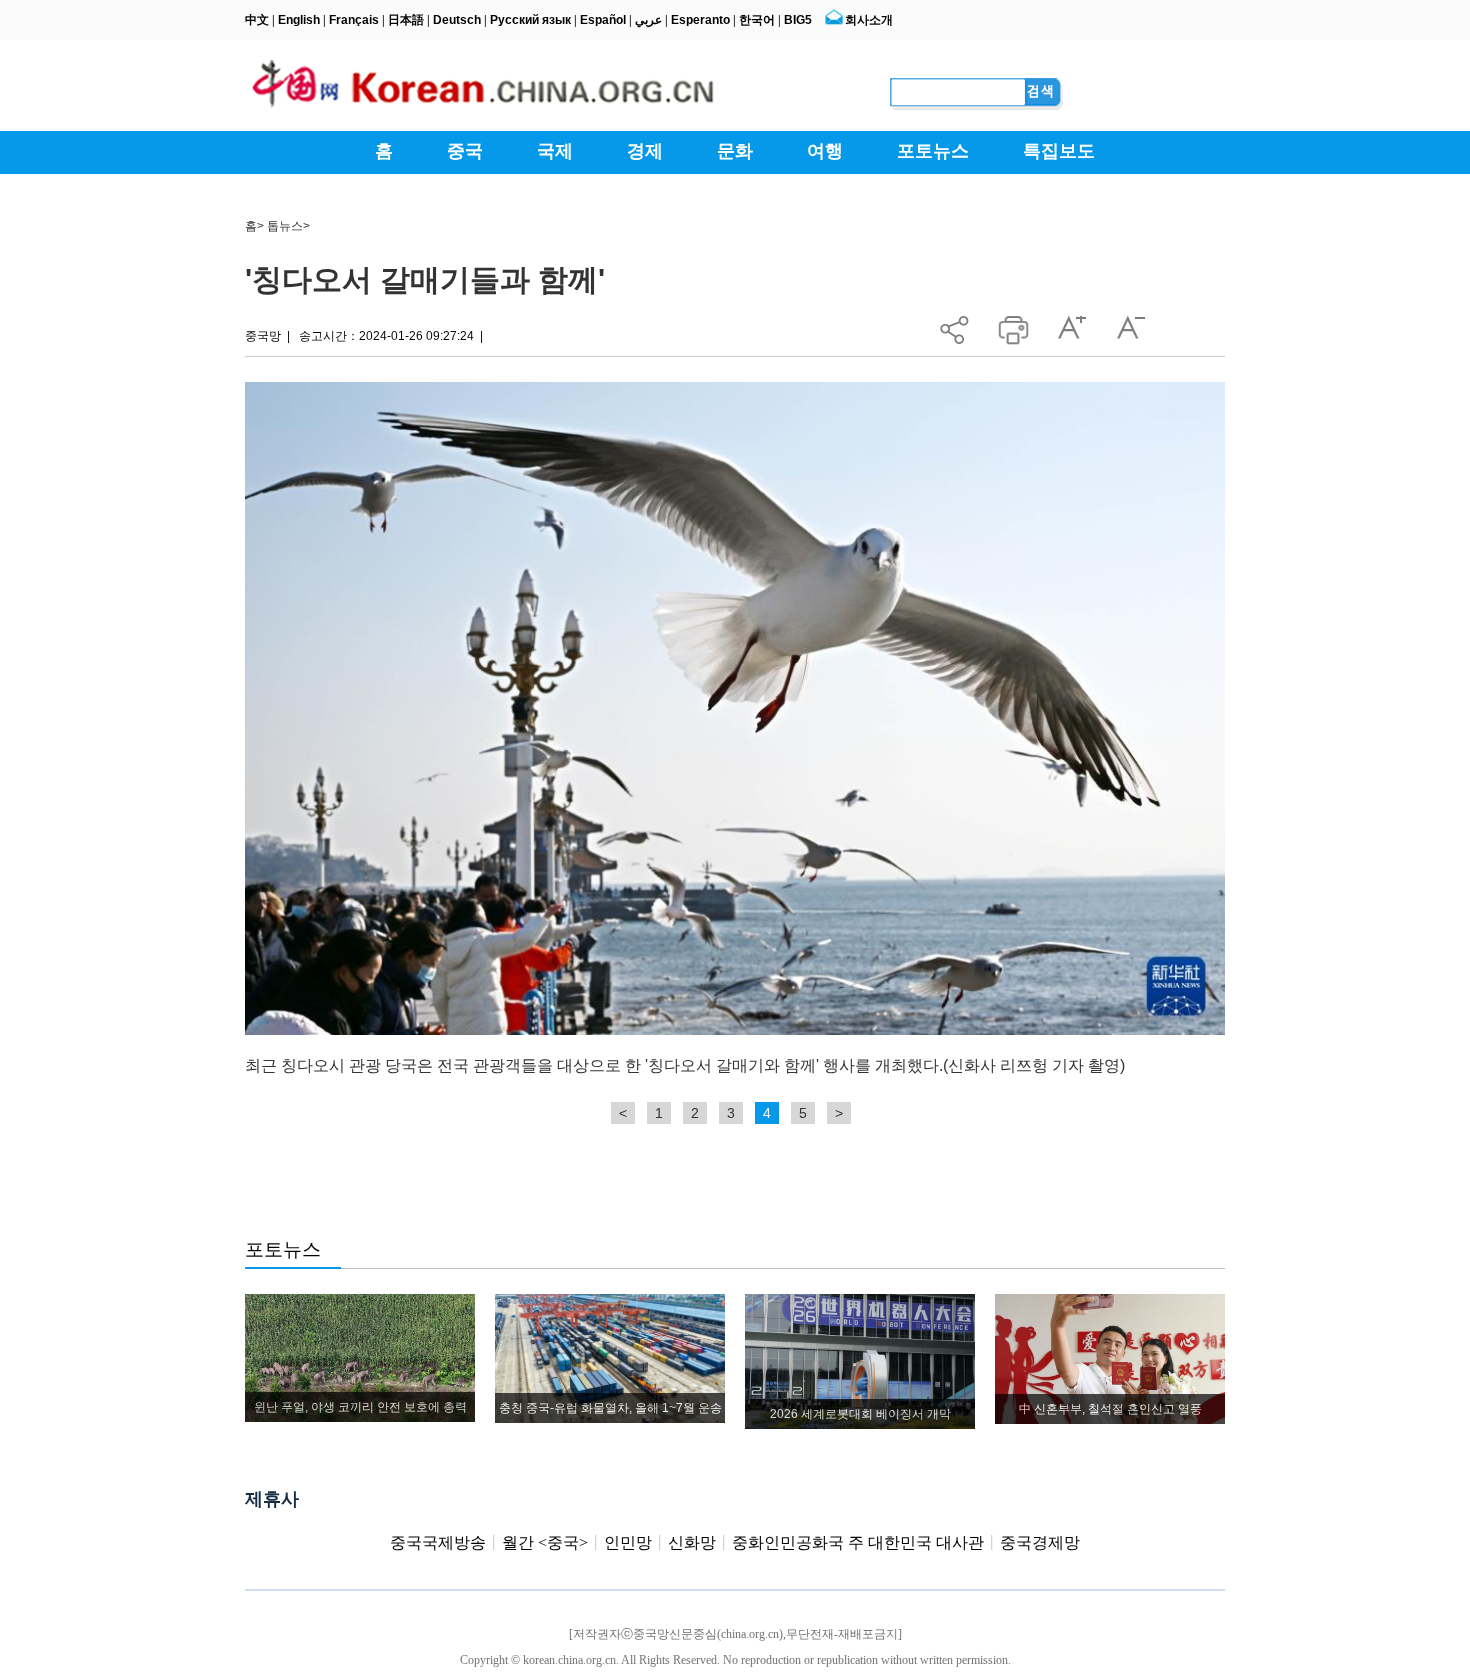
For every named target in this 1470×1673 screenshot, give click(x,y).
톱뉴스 (285, 226)
